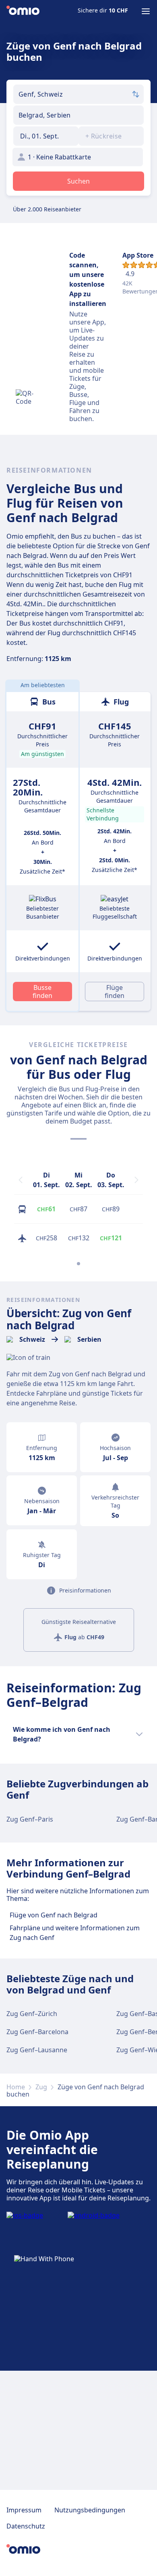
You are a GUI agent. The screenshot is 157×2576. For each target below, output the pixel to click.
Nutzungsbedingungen (90, 2510)
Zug (41, 2087)
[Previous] (21, 1180)
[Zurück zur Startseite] (23, 11)
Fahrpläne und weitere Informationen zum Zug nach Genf (75, 1933)
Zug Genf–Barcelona (37, 2032)
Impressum (24, 2510)
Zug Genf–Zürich (32, 2014)
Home (16, 2087)
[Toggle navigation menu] (146, 11)
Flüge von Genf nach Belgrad (54, 1915)
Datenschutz (26, 2526)
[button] (46, 136)
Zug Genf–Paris (30, 1819)
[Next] (136, 1180)
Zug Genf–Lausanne (37, 2050)
